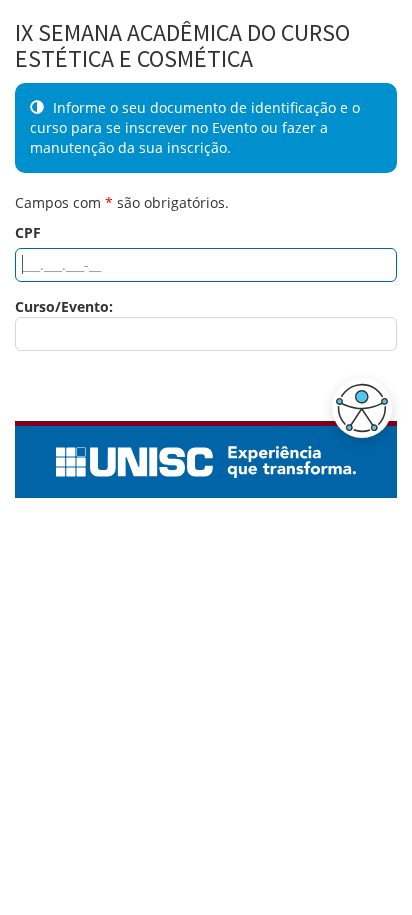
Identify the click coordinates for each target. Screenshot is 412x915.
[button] (357, 408)
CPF (28, 232)
